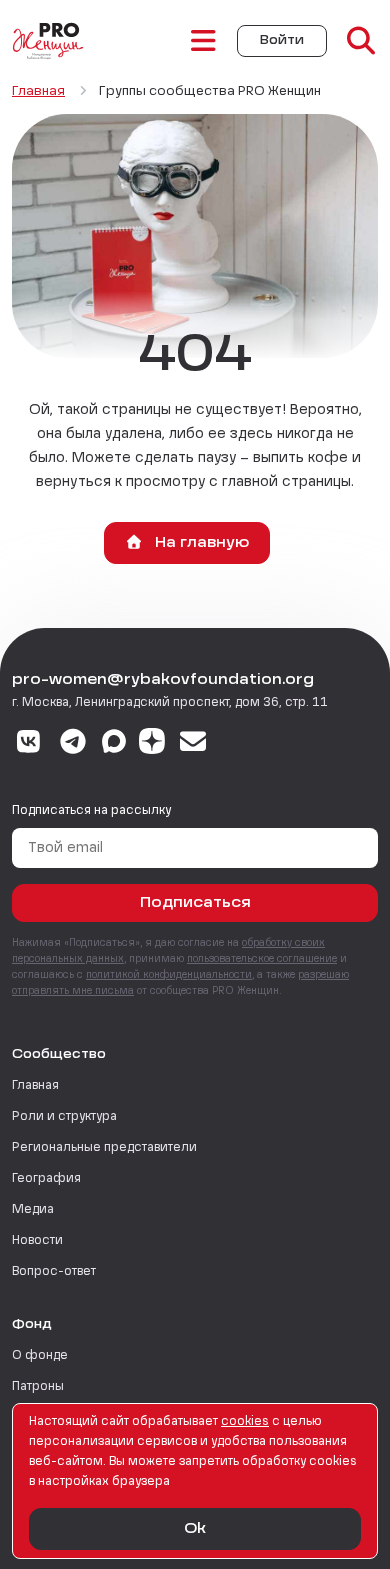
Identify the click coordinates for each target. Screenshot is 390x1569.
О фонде (40, 1356)
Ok (195, 1529)
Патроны (38, 1387)
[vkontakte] (28, 744)
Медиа (33, 1210)
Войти (282, 41)
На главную (200, 543)
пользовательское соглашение (262, 959)
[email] (193, 744)
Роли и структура (64, 1117)
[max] (114, 744)
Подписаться (195, 903)
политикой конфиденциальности (169, 975)
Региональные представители (104, 1148)
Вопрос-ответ (54, 1272)
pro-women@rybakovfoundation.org (163, 680)
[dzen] (152, 744)
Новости (37, 1241)
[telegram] (73, 744)
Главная (35, 1086)
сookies (245, 1422)
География (46, 1179)
